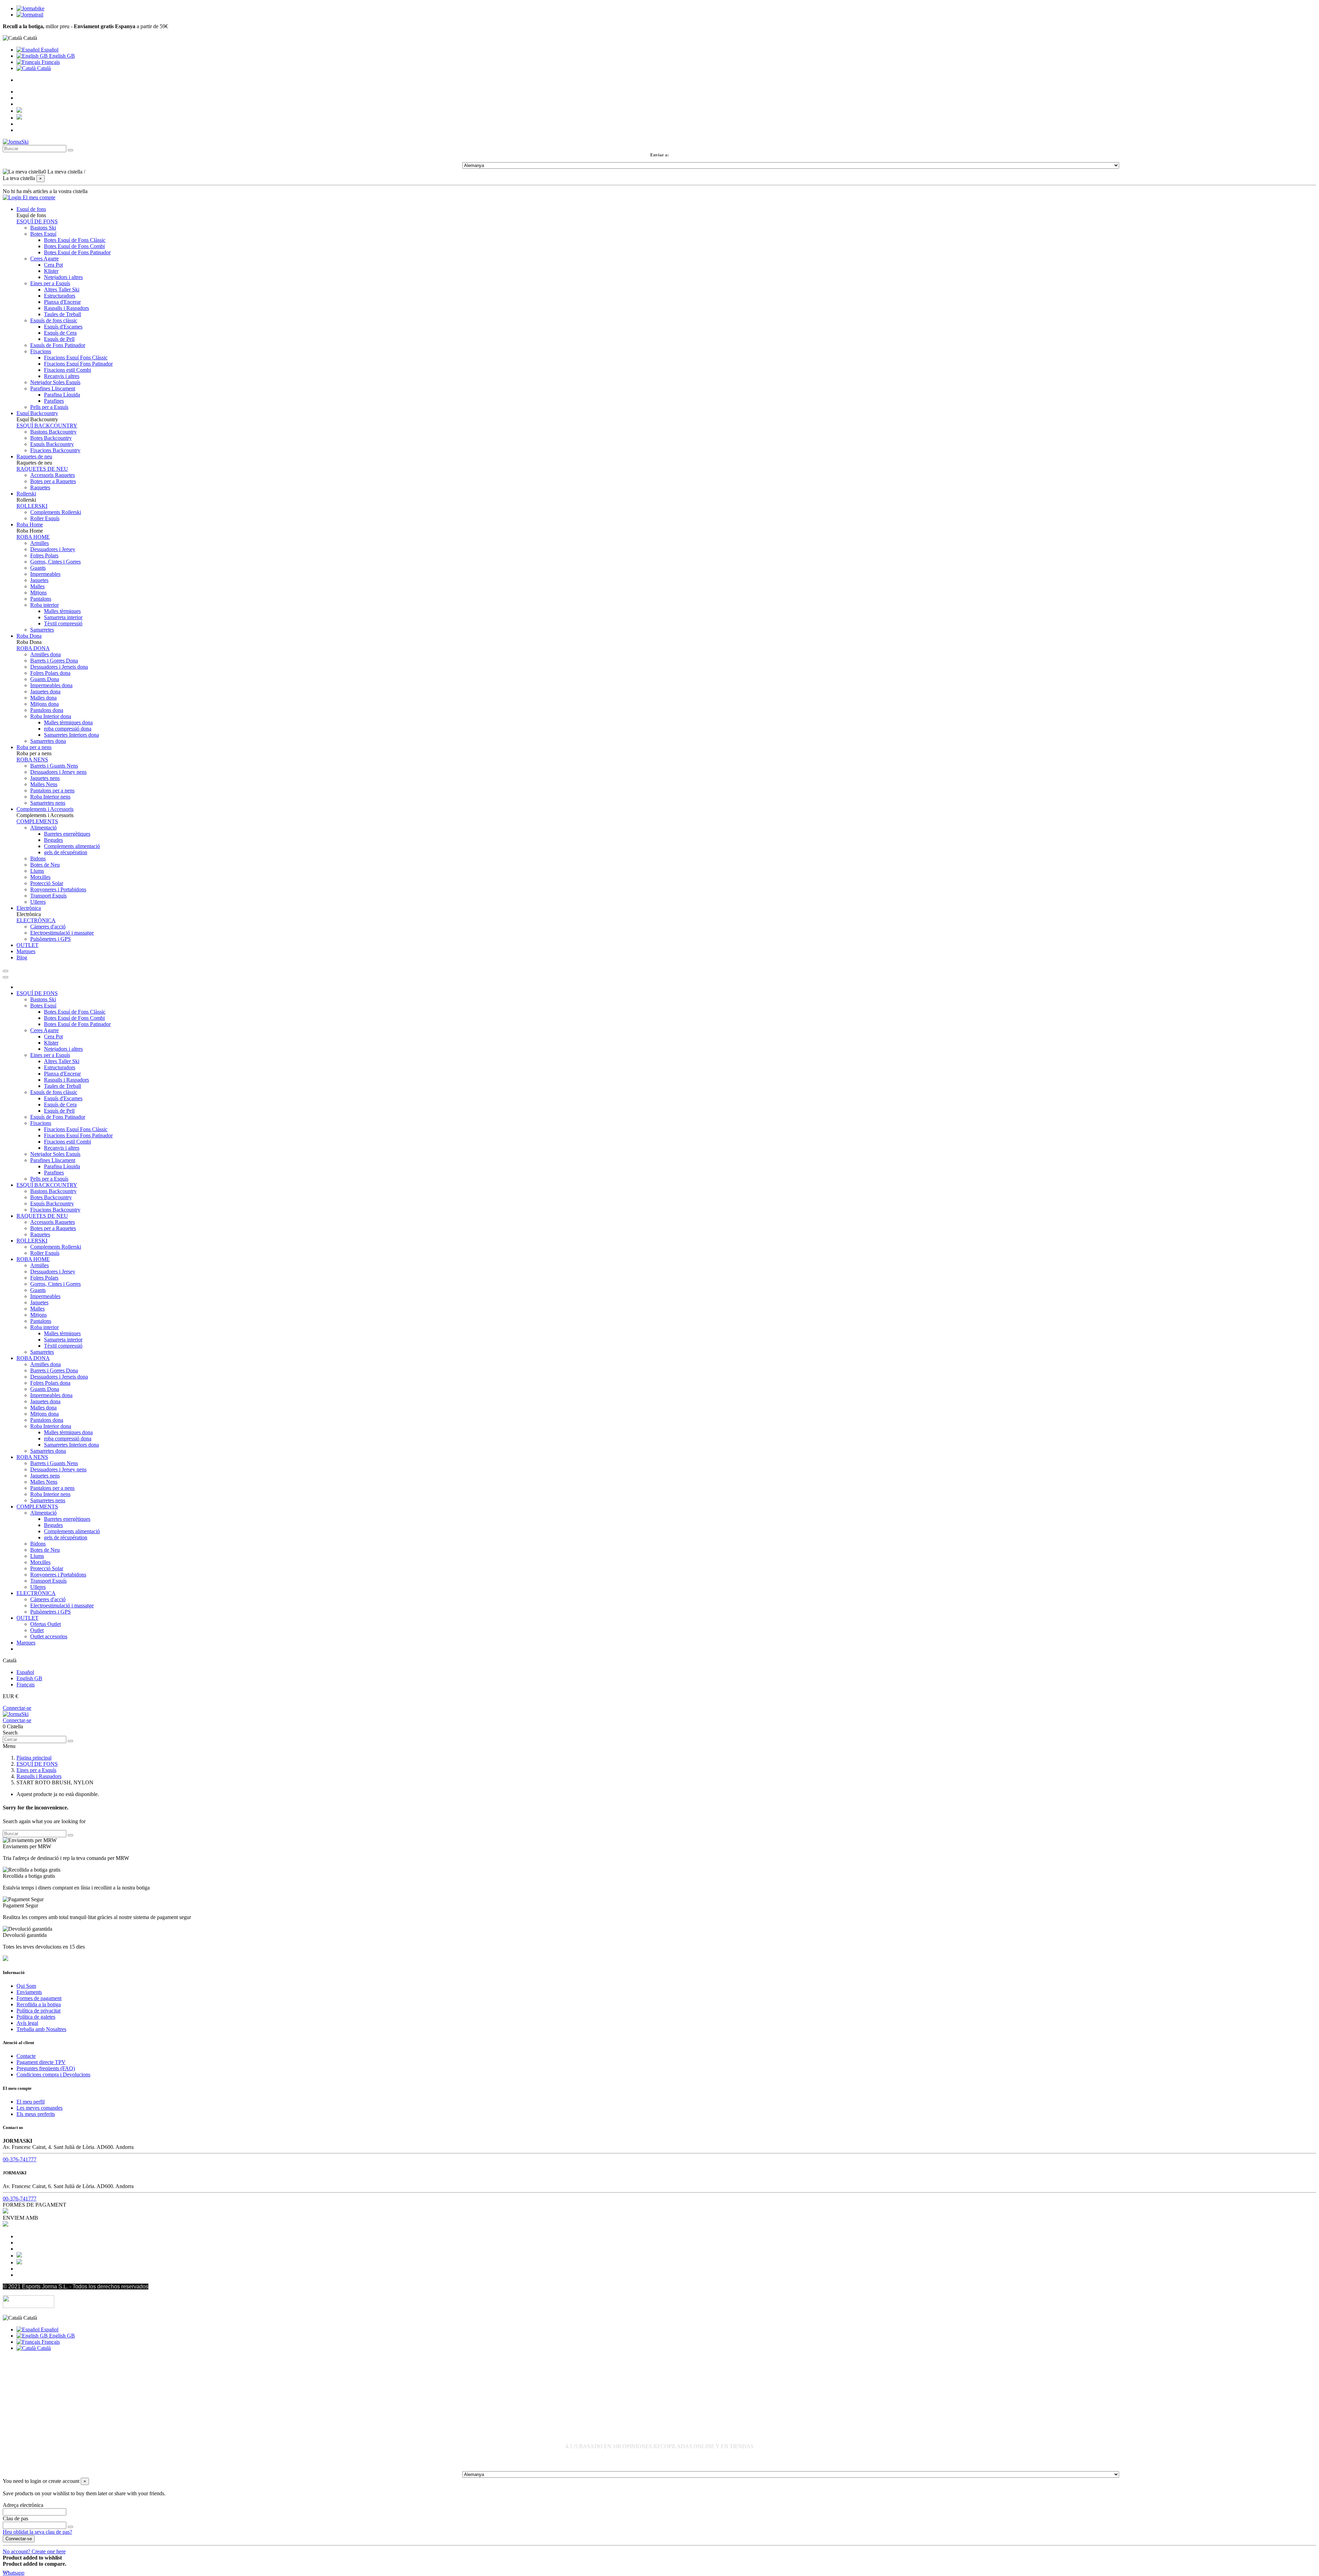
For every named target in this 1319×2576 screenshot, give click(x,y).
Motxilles (40, 877)
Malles (37, 586)
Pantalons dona (47, 710)
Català (43, 68)
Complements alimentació (72, 846)
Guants (38, 568)
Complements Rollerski (56, 512)
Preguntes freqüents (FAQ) (46, 2068)
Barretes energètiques (67, 834)
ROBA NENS (32, 760)
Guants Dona (45, 679)
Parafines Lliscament (53, 388)
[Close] (5, 977)
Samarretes (42, 630)
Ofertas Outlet (46, 1624)
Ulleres (38, 902)
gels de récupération (66, 852)
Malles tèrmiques (62, 611)
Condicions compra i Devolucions (53, 2075)
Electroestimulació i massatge (62, 933)
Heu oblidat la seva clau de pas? (37, 2532)
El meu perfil (31, 2102)
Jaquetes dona (45, 692)
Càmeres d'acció (48, 927)
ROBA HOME (33, 537)
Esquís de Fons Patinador (58, 345)
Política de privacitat (38, 2011)
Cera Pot (53, 265)
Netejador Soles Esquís (55, 382)
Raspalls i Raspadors (66, 308)
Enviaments (29, 1992)
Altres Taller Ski (62, 289)
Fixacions (41, 351)
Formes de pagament (39, 1998)
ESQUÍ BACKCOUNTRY (47, 426)
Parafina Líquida (62, 395)
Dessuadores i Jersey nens (58, 772)
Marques (26, 1643)
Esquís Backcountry (52, 444)
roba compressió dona (68, 729)
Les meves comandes (40, 2108)
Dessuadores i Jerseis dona (59, 667)
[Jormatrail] (30, 15)
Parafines (54, 401)
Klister (51, 271)
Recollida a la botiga (39, 2004)
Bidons (38, 858)
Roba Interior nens (50, 797)
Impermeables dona (51, 685)
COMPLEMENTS (37, 821)
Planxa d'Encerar (62, 302)
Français (50, 62)
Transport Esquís (48, 896)
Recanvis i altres (62, 376)
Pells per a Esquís (49, 407)
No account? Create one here (34, 2551)
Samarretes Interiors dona (71, 735)
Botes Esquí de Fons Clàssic (75, 240)
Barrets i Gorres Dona (54, 661)
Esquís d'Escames (63, 327)
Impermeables (45, 574)
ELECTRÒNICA (36, 920)
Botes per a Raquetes (53, 481)
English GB (61, 56)
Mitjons (38, 593)
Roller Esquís (45, 518)
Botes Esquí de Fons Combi (74, 246)
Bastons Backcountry (53, 432)
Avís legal (27, 2023)
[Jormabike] (30, 8)
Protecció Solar (47, 883)
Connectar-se (17, 1708)
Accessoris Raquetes (53, 475)
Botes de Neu (45, 865)
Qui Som (26, 1986)
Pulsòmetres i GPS (50, 939)
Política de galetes (36, 2017)
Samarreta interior (63, 617)
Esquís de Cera (60, 333)
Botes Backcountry (51, 438)
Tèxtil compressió (63, 623)
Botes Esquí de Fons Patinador (77, 252)
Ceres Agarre (44, 259)
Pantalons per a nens (52, 790)
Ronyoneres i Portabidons (58, 889)
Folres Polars (44, 555)
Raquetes (40, 487)
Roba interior (44, 605)
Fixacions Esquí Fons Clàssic (76, 358)
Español (49, 50)
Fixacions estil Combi (67, 370)
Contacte (26, 2056)
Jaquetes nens (45, 778)
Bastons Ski (43, 228)
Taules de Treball (63, 314)
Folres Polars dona (50, 673)
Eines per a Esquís (50, 283)
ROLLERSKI (32, 506)
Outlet (37, 1630)
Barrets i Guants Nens (54, 766)
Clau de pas (15, 2518)
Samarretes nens (48, 803)
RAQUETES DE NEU (42, 469)
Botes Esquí (43, 234)
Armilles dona (46, 654)
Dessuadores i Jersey (53, 549)
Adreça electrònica (23, 2505)
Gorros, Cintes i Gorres (55, 562)
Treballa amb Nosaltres (41, 2029)
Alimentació (43, 828)
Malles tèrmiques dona (68, 722)
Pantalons (41, 599)
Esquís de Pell (59, 339)
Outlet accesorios (49, 1636)
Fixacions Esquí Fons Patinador (78, 364)
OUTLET (27, 1618)
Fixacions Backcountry (55, 450)
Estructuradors (60, 296)
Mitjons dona (44, 704)
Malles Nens (44, 784)
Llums (37, 871)
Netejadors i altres (63, 277)
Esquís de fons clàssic (54, 320)
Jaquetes (39, 580)
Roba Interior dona (51, 716)
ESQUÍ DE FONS (37, 221)
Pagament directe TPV (41, 2062)
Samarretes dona (48, 741)
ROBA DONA (33, 648)
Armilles (40, 543)
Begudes (53, 840)
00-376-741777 (20, 2159)
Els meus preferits (36, 2114)
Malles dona (43, 698)
